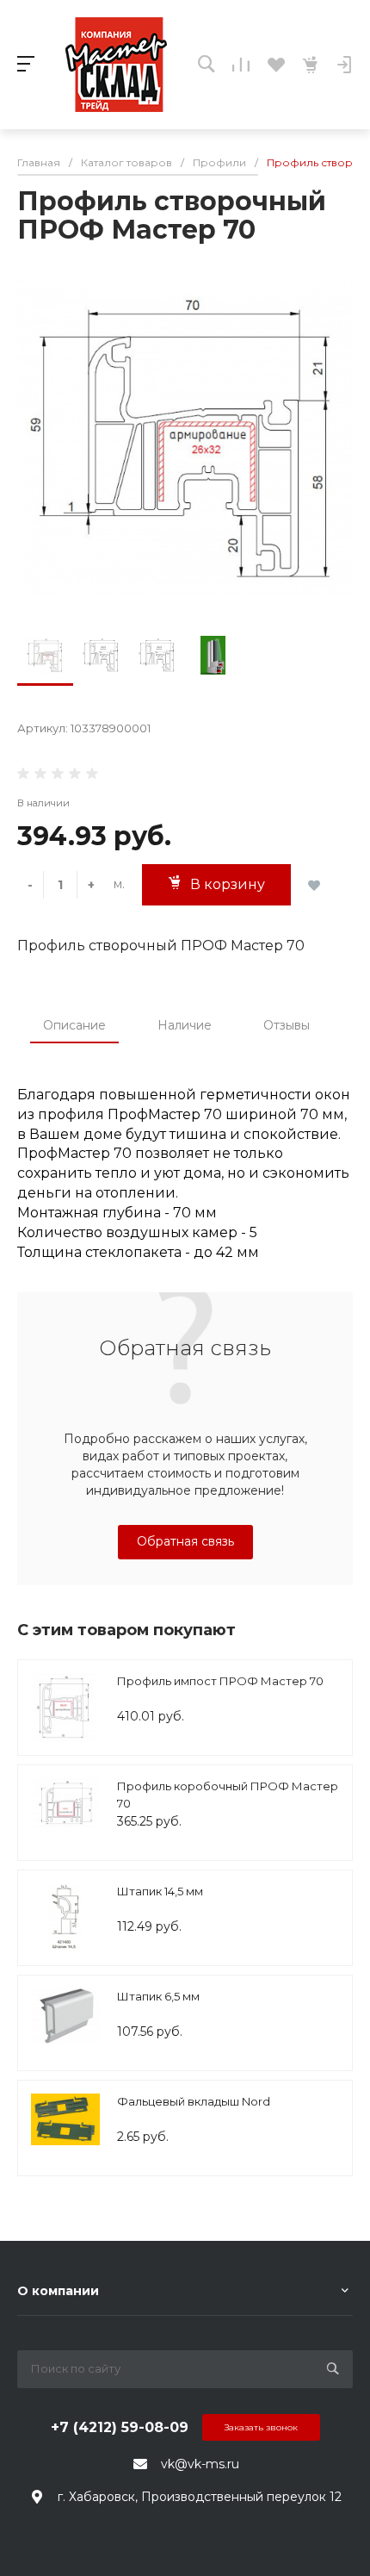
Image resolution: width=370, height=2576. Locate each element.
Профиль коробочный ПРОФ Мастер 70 (228, 1795)
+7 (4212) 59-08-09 (120, 2427)
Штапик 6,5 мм (158, 1996)
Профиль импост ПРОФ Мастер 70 (220, 1681)
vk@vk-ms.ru (200, 2464)
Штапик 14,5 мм (160, 1891)
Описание (74, 1025)
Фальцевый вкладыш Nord (194, 2101)
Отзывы (287, 1025)
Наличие (185, 1025)
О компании (58, 2291)
